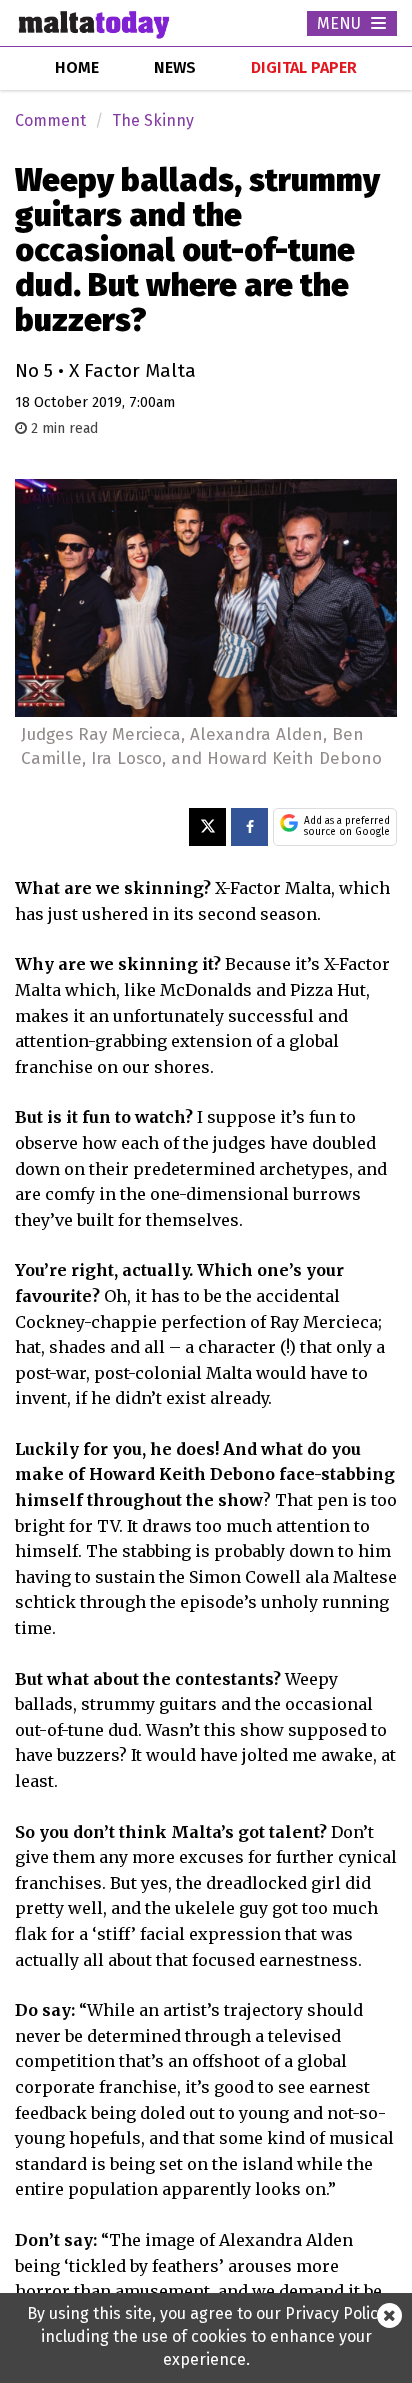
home (77, 67)
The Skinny (153, 120)
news (175, 67)
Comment (50, 120)
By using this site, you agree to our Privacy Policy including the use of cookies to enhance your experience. (206, 2336)
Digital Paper (304, 67)
